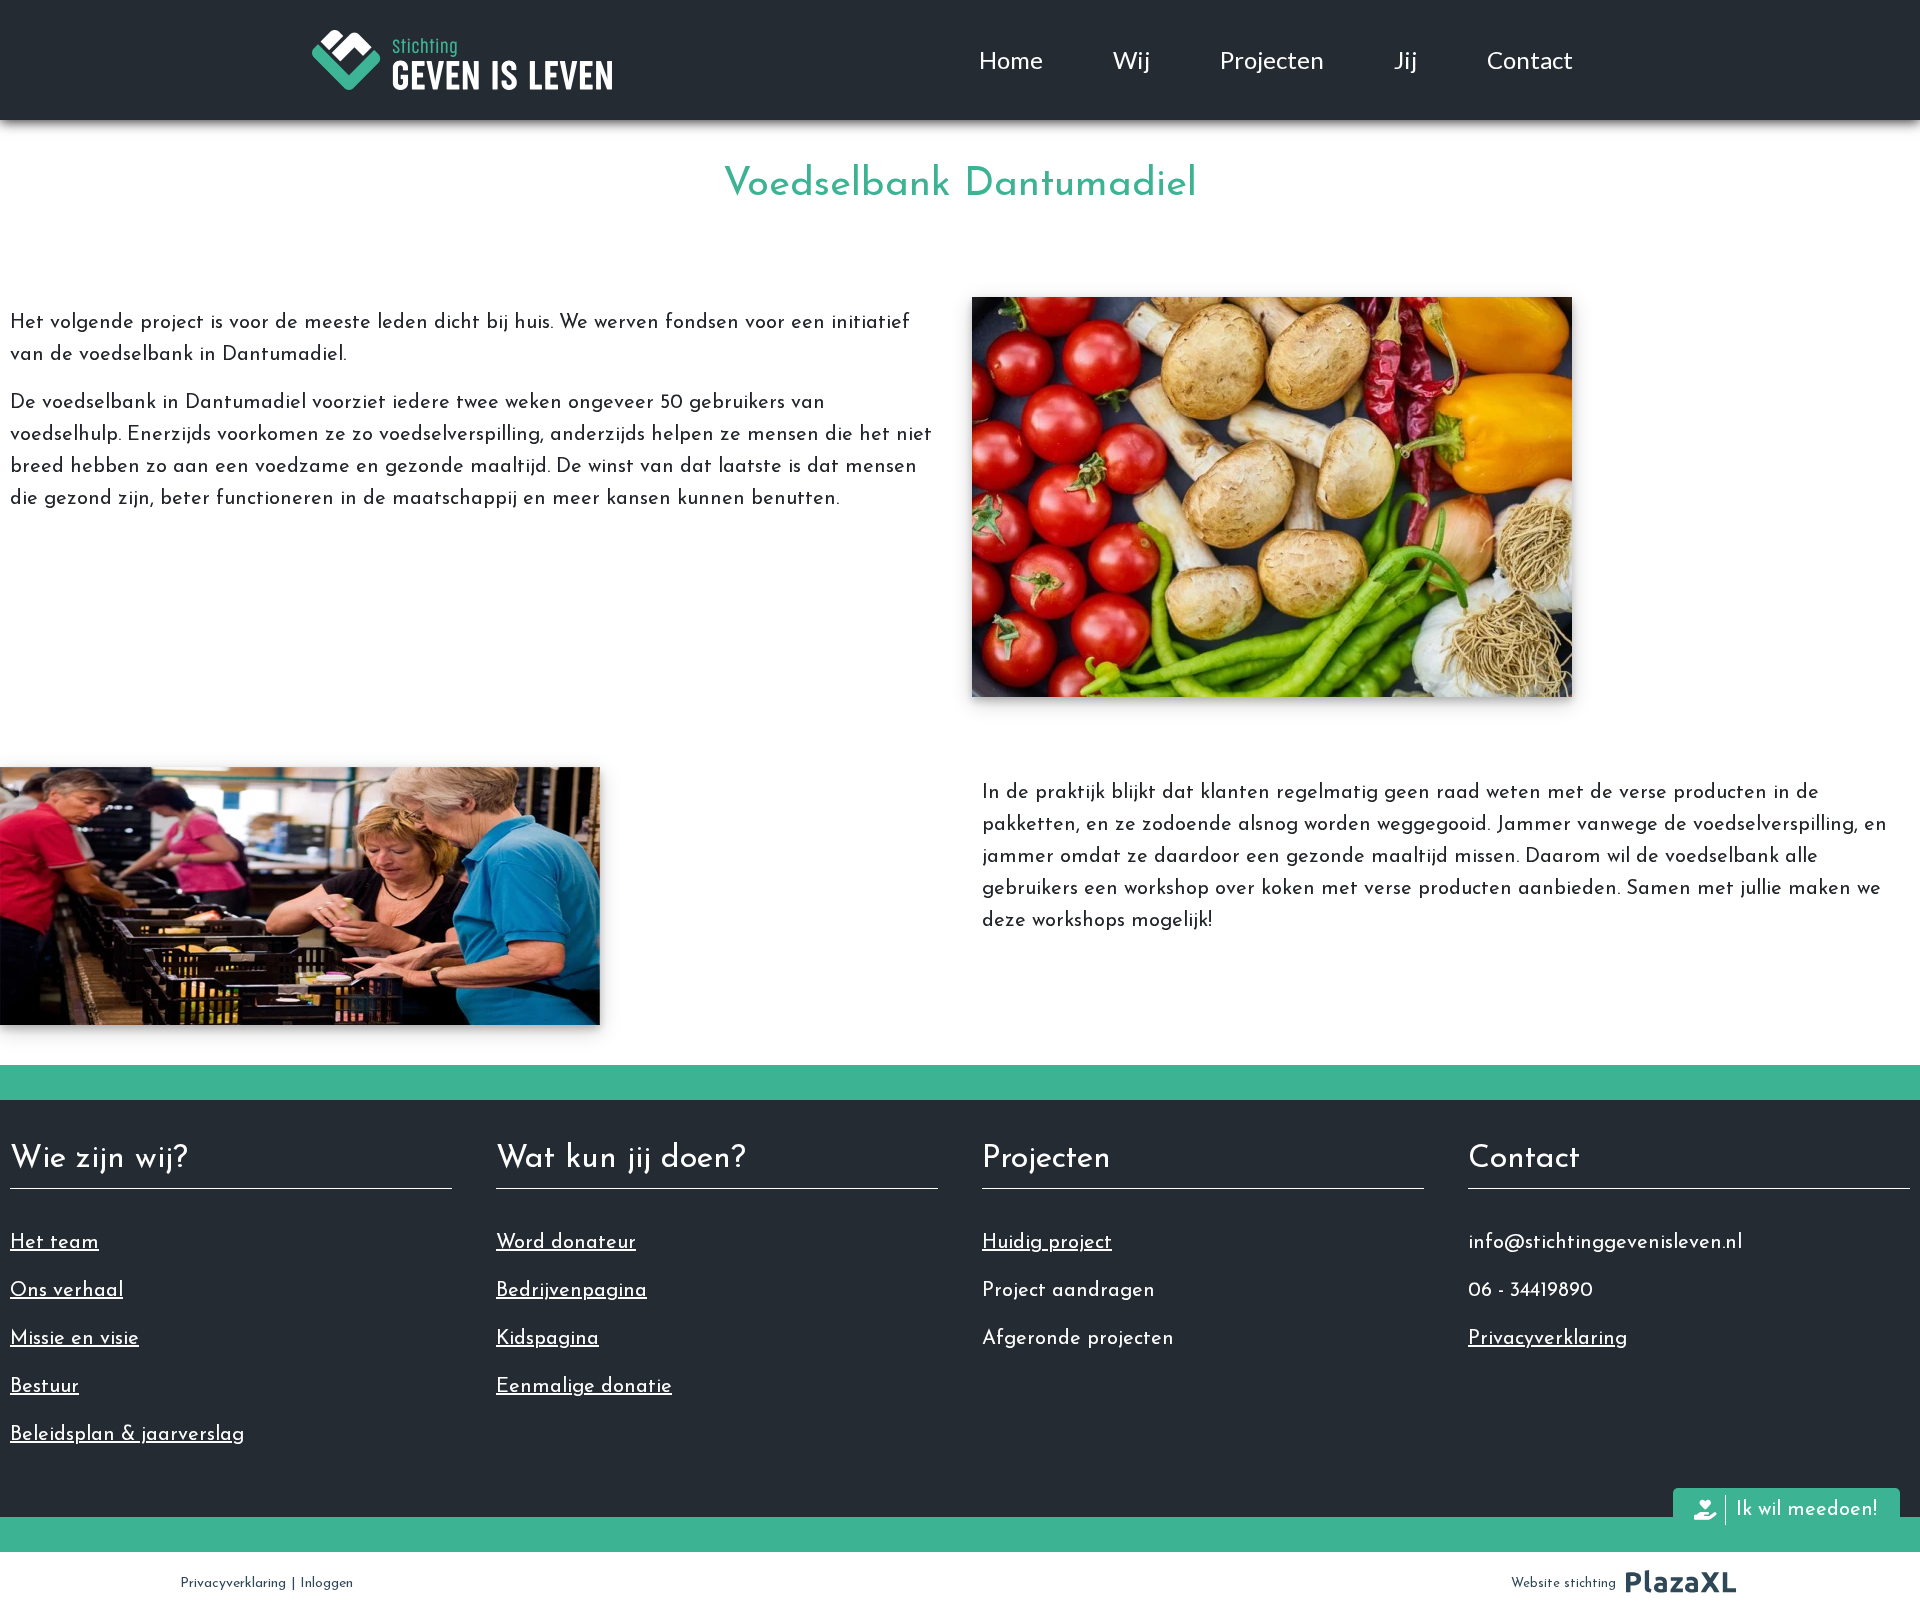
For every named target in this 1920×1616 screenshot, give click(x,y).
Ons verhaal (66, 1291)
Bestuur (44, 1387)
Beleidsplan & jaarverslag (127, 1435)
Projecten (1272, 59)
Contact (1530, 59)
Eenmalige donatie (584, 1387)
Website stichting (1563, 1583)
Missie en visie (74, 1339)
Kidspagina (547, 1339)
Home (1011, 59)
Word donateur (566, 1243)
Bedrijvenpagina (571, 1291)
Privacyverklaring (1547, 1339)
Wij (1131, 59)
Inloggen (326, 1583)
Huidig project (1047, 1243)
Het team (54, 1243)
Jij (1405, 59)
